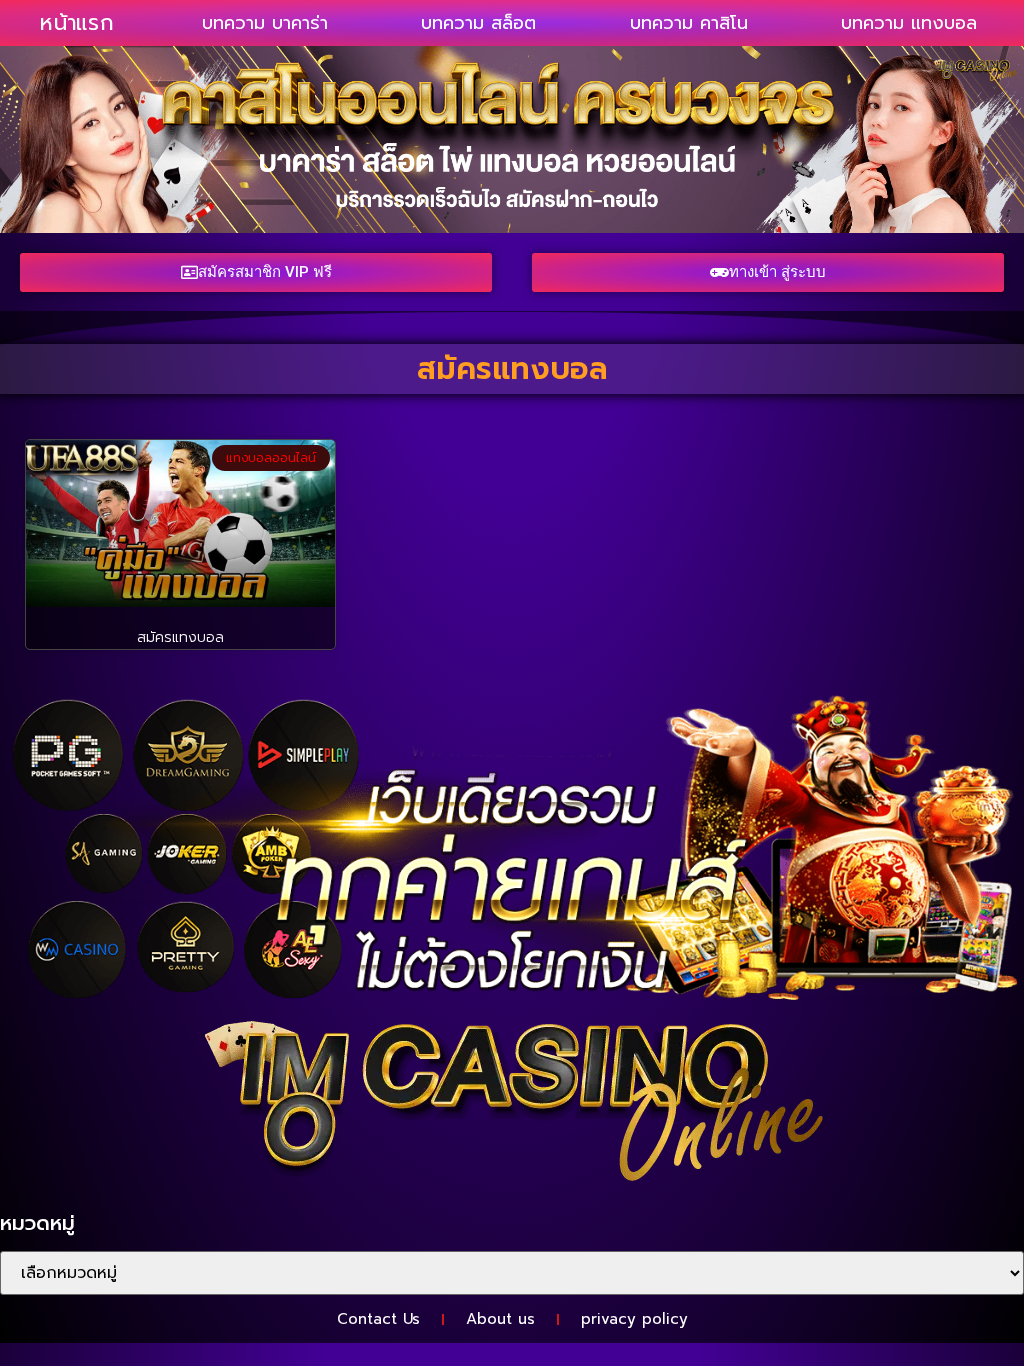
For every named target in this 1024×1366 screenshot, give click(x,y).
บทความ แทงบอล (909, 23)
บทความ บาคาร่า (265, 23)
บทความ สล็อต (478, 23)
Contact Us (378, 1319)
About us (500, 1319)
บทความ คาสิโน (689, 23)
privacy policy (634, 1319)
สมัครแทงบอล (180, 637)
